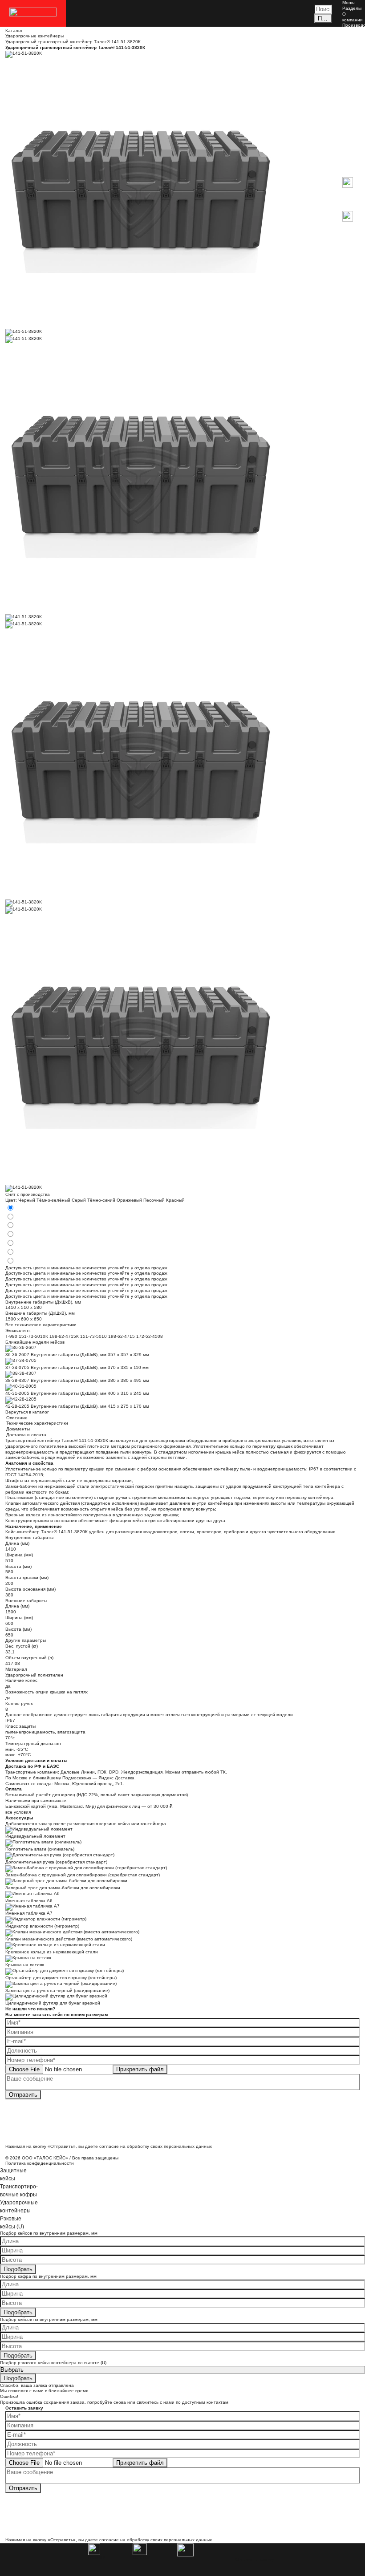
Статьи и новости (352, 40)
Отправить (23, 2095)
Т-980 (11, 1336)
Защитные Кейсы (353, 74)
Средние (352, 94)
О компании (353, 17)
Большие (352, 99)
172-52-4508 (150, 1336)
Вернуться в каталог (27, 1412)
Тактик (349, 140)
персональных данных (188, 2146)
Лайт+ (349, 134)
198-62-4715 (122, 1336)
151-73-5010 (93, 1336)
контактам (217, 2402)
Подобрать (18, 2269)
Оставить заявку (255, 2560)
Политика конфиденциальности (40, 2163)
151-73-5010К (33, 1336)
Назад (349, 174)
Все (346, 83)
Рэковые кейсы (351, 120)
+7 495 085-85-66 (353, 238)
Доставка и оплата (352, 51)
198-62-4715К (64, 1336)
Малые (350, 88)
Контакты (352, 59)
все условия (18, 1812)
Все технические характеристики (41, 1325)
